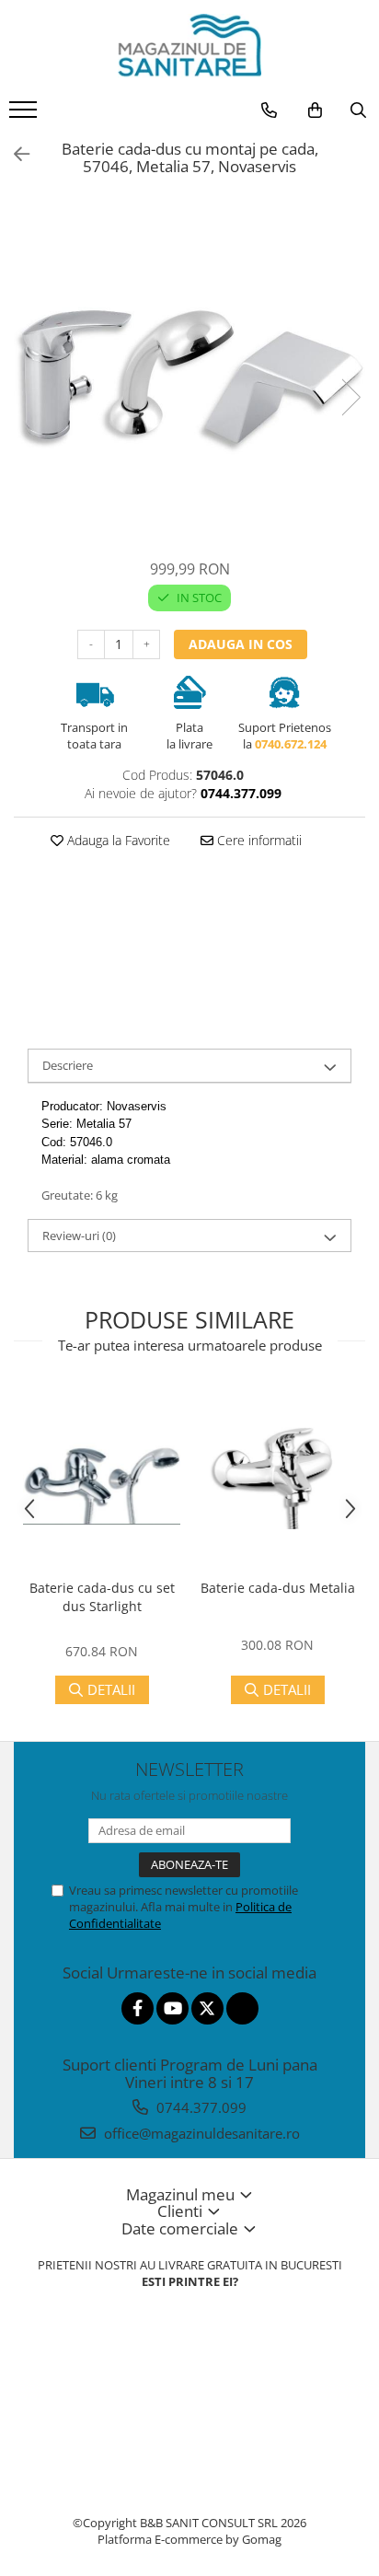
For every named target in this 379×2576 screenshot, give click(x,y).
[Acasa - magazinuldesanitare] (189, 46)
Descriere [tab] (68, 1065)
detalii (111, 1689)
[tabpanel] (189, 378)
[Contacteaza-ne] (269, 110)
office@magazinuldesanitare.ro (200, 2133)
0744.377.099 (200, 2107)
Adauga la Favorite (117, 840)
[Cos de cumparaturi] (315, 110)
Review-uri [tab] (79, 1236)
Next (350, 397)
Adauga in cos (241, 644)
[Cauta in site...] (358, 110)
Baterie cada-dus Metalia (278, 1588)
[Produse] (25, 115)
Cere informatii (258, 840)
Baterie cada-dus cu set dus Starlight (102, 1597)
